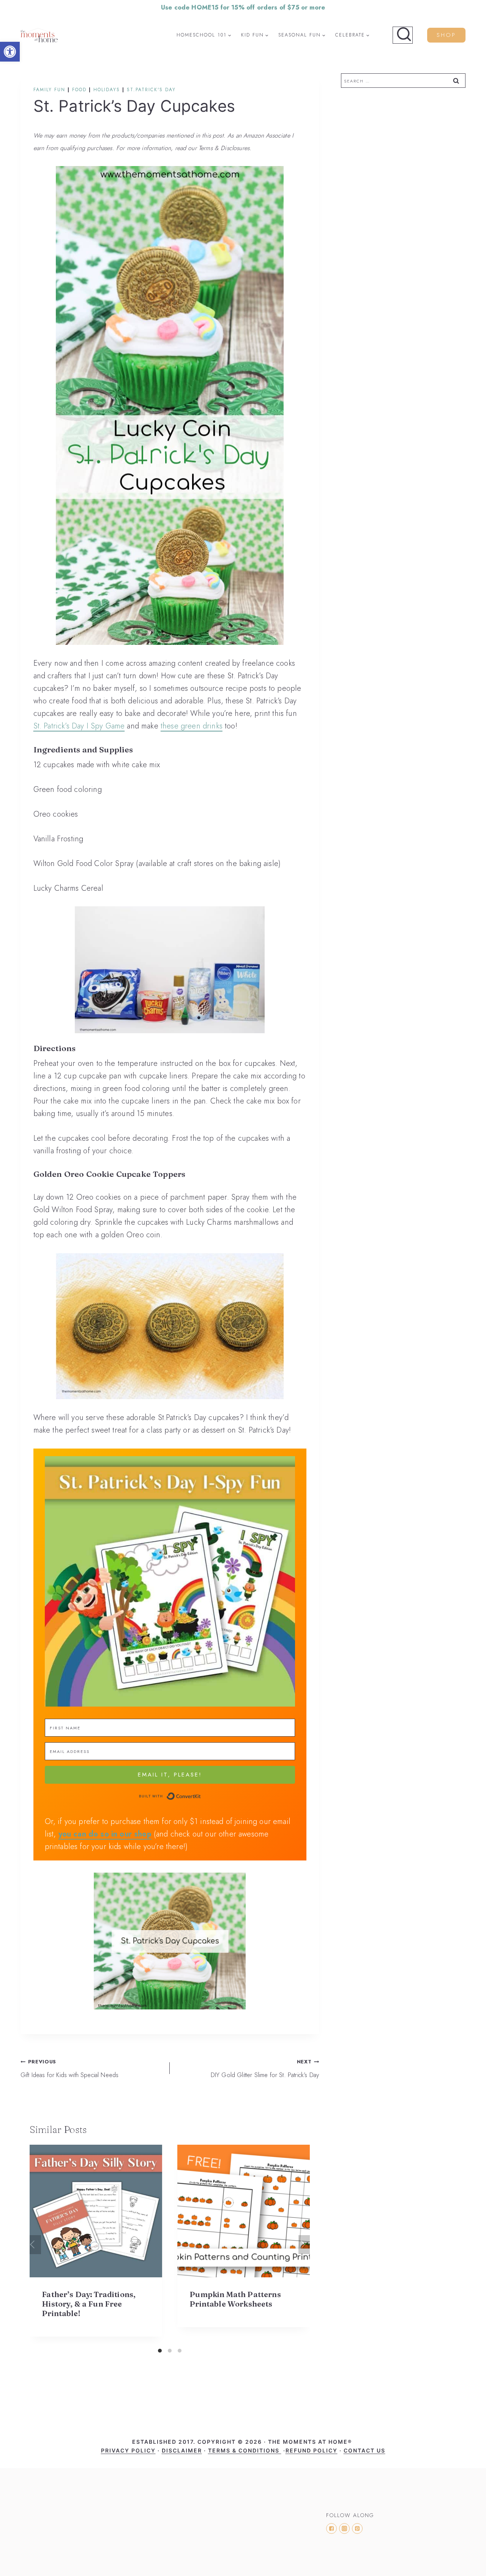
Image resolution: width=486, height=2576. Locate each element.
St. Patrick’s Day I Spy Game (79, 726)
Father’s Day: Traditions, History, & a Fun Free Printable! (89, 2304)
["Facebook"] (331, 2529)
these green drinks (192, 726)
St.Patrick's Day (151, 90)
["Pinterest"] (357, 2529)
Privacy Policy (128, 2450)
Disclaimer (182, 2450)
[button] (10, 52)
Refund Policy (312, 2450)
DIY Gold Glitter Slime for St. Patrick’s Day (265, 2069)
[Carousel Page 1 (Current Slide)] (160, 2351)
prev (35, 2245)
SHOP (446, 35)
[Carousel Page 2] (170, 2351)
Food (79, 90)
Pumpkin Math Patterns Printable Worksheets (235, 2299)
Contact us (364, 2450)
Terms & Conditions (245, 2450)
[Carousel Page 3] (180, 2351)
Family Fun (49, 90)
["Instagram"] (344, 2529)
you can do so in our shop (105, 1834)
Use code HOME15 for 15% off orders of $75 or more (243, 7)
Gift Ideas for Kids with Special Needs (69, 2069)
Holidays (107, 90)
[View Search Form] (403, 35)
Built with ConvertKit (201, 1796)
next (304, 2245)
